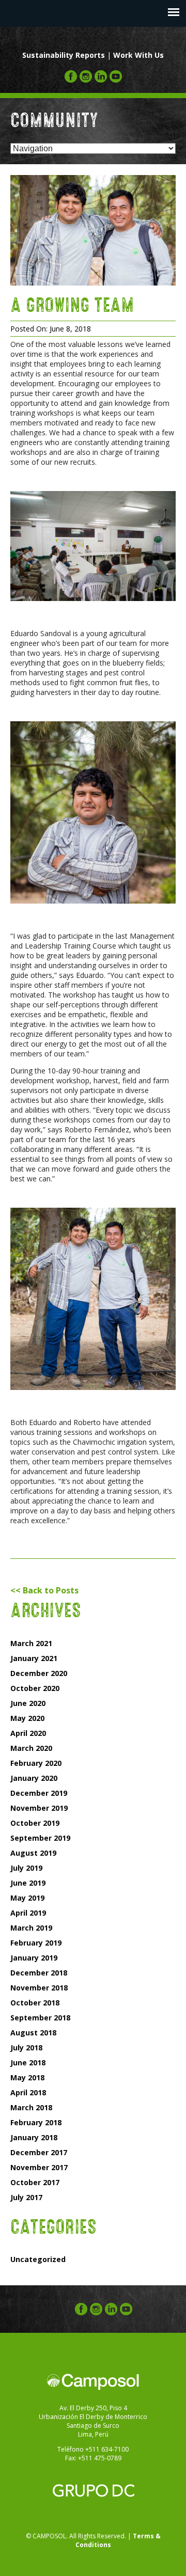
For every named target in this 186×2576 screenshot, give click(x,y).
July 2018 (26, 2048)
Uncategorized (38, 2259)
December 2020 (39, 1673)
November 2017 (39, 2167)
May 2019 (27, 1898)
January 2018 (34, 2137)
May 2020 (27, 1718)
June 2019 (28, 1883)
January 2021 (34, 1658)
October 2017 (35, 2182)
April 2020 (28, 1733)
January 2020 (34, 1778)
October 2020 (35, 1688)
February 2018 (36, 2122)
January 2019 (34, 1958)
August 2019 (33, 1853)
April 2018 (28, 2092)
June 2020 (28, 1703)
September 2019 (40, 1838)
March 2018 (31, 2107)
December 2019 (39, 1793)
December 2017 (39, 2152)
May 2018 (27, 2077)
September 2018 (40, 2018)
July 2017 (26, 2197)
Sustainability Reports (64, 55)
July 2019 (26, 1868)
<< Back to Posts (44, 1590)
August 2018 (33, 2033)
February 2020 (36, 1763)
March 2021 (31, 1643)
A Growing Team (72, 303)
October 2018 (35, 2003)
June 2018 (28, 2063)
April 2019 (28, 1913)
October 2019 (35, 1823)
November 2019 (39, 1808)
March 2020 (31, 1748)
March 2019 (31, 1928)
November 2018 (39, 1988)
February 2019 (36, 1943)
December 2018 (39, 1973)
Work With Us (138, 55)
